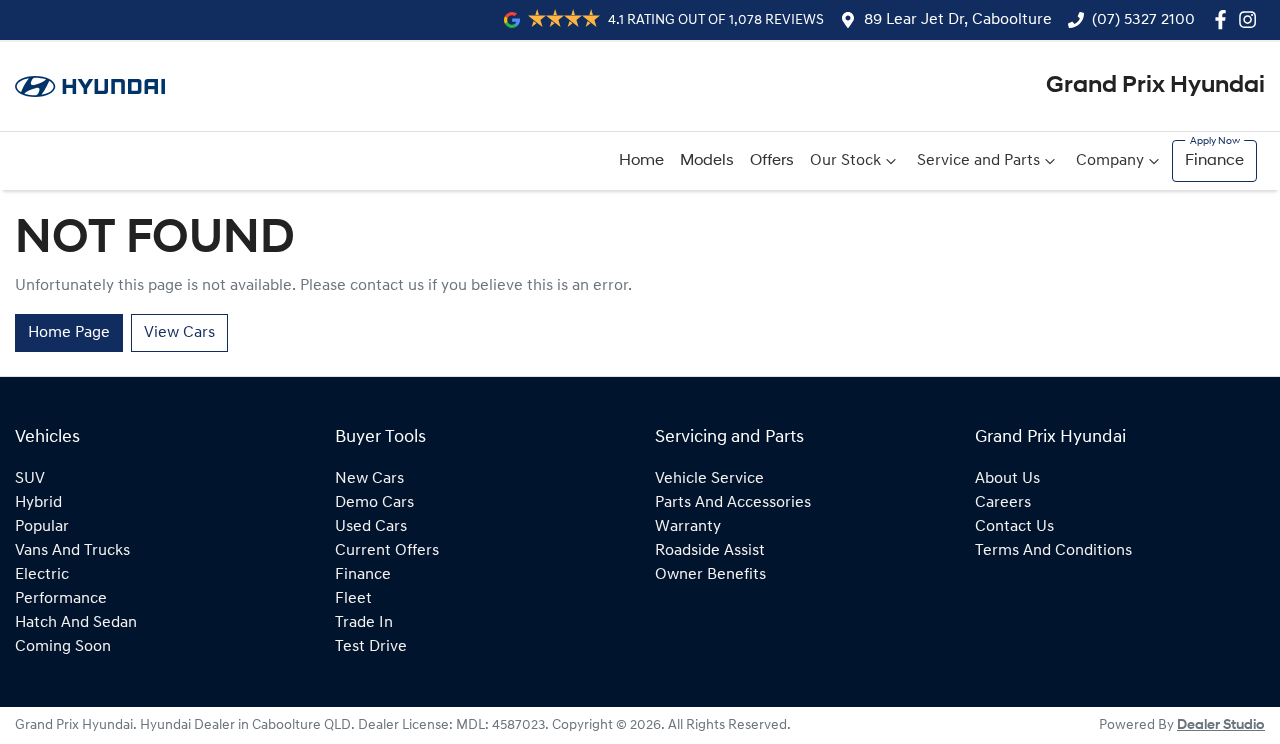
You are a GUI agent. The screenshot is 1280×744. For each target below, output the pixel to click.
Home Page (69, 333)
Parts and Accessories (733, 503)
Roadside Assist (710, 551)
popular (42, 527)
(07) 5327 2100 (1143, 20)
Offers (772, 161)
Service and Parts (978, 161)
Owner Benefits (710, 575)
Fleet (353, 599)
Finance (1214, 161)
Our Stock (845, 161)
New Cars (369, 479)
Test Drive (371, 647)
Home (641, 161)
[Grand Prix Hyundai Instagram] (1251, 19)
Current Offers (387, 551)
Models (707, 161)
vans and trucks (72, 551)
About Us (1007, 479)
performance (61, 599)
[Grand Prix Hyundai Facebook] (1224, 19)
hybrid (38, 503)
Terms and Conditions (1053, 551)
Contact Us (1014, 527)
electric (42, 575)
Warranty (688, 527)
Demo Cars (374, 503)
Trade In (364, 623)
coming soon (63, 647)
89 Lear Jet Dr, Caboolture (958, 20)
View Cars (179, 333)
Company (1110, 161)
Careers (1003, 503)
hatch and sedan (76, 623)
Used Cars (371, 527)
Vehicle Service (709, 479)
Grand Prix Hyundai (1155, 86)
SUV (30, 479)
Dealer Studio (1221, 725)
